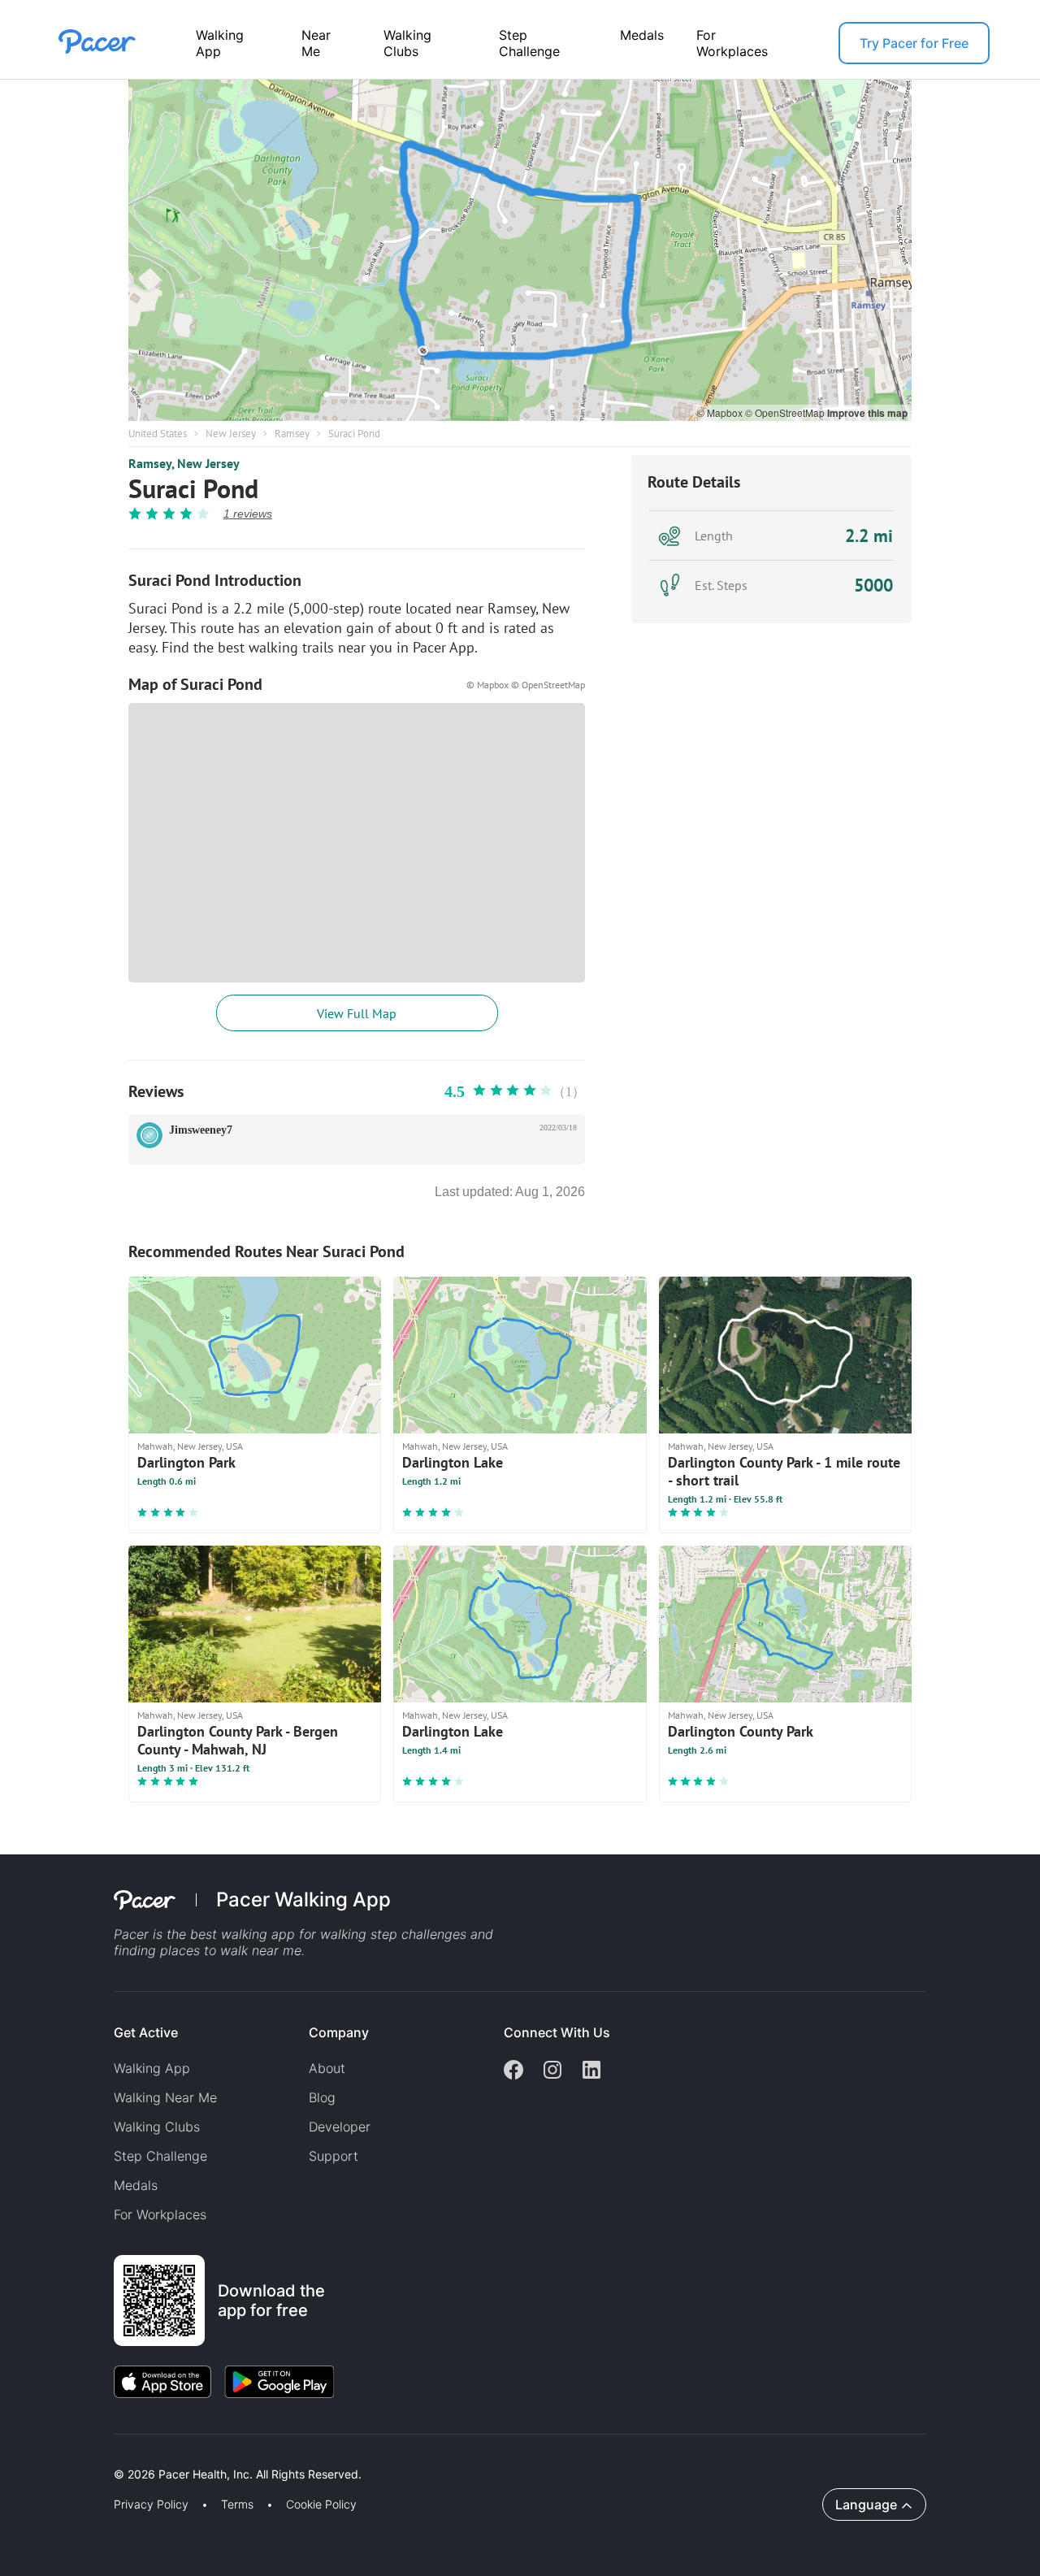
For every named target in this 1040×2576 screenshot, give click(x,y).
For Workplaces (732, 43)
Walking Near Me (165, 2097)
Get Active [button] (146, 2032)
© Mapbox (721, 412)
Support (334, 2156)
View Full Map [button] (357, 1013)
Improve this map (867, 413)
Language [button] (866, 2504)
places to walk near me (231, 1950)
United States (158, 434)
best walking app (245, 1934)
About (327, 2068)
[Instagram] (552, 2071)
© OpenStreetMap (786, 412)
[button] (284, 2455)
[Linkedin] (591, 2071)
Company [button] (339, 2032)
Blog (322, 2097)
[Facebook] (513, 2071)
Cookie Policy (321, 2504)
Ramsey (292, 434)
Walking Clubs (407, 43)
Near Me (316, 43)
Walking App (220, 43)
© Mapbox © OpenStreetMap (526, 685)
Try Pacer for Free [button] (914, 43)
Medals (642, 35)
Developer (340, 2127)
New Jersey (231, 434)
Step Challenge (529, 43)
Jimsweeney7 (201, 1130)
